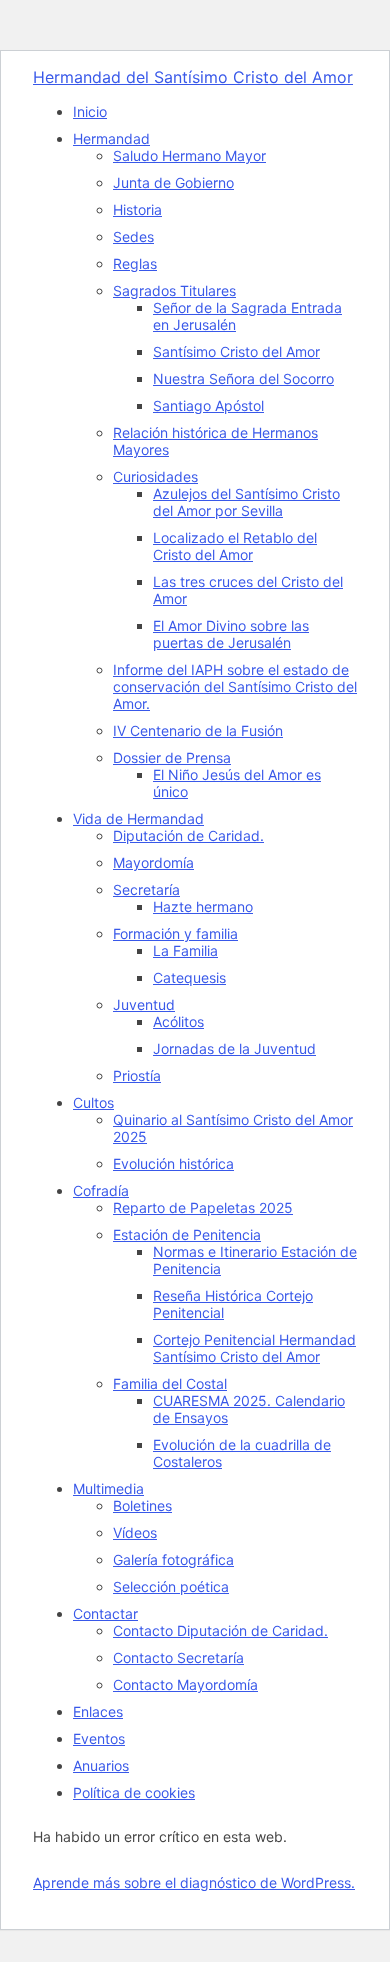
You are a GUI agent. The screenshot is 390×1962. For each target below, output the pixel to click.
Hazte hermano (203, 906)
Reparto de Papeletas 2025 (203, 1207)
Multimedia (108, 1488)
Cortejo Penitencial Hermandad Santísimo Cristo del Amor (254, 1348)
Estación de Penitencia (187, 1234)
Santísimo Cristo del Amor (236, 351)
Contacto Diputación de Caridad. (220, 1630)
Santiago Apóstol (208, 405)
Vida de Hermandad (138, 818)
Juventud (144, 1004)
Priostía (137, 1075)
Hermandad (111, 138)
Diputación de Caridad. (188, 835)
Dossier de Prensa (172, 757)
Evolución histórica (173, 1163)
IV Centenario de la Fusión (198, 730)
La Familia (185, 950)
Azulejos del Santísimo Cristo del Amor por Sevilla (246, 502)
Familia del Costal (170, 1383)
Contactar (105, 1613)
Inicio (90, 111)
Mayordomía (153, 862)
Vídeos (135, 1532)
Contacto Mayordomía (185, 1684)
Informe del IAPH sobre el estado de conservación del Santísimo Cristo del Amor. (235, 686)
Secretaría (146, 889)
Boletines (142, 1505)
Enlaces (98, 1711)
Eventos (99, 1738)
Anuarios (101, 1765)
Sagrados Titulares (174, 290)
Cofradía (101, 1190)
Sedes (133, 236)
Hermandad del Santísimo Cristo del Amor (193, 77)
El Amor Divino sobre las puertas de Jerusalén (231, 634)
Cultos (93, 1102)
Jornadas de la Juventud (234, 1048)
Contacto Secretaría (178, 1657)
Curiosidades (155, 476)
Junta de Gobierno (173, 182)
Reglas (135, 263)
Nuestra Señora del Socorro (243, 378)
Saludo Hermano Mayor (189, 155)
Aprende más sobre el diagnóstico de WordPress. (194, 1882)
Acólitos (178, 1021)
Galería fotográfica (173, 1559)
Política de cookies (134, 1792)
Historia (137, 209)
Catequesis (189, 977)
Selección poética (171, 1586)
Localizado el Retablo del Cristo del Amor (235, 546)
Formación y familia (175, 933)
